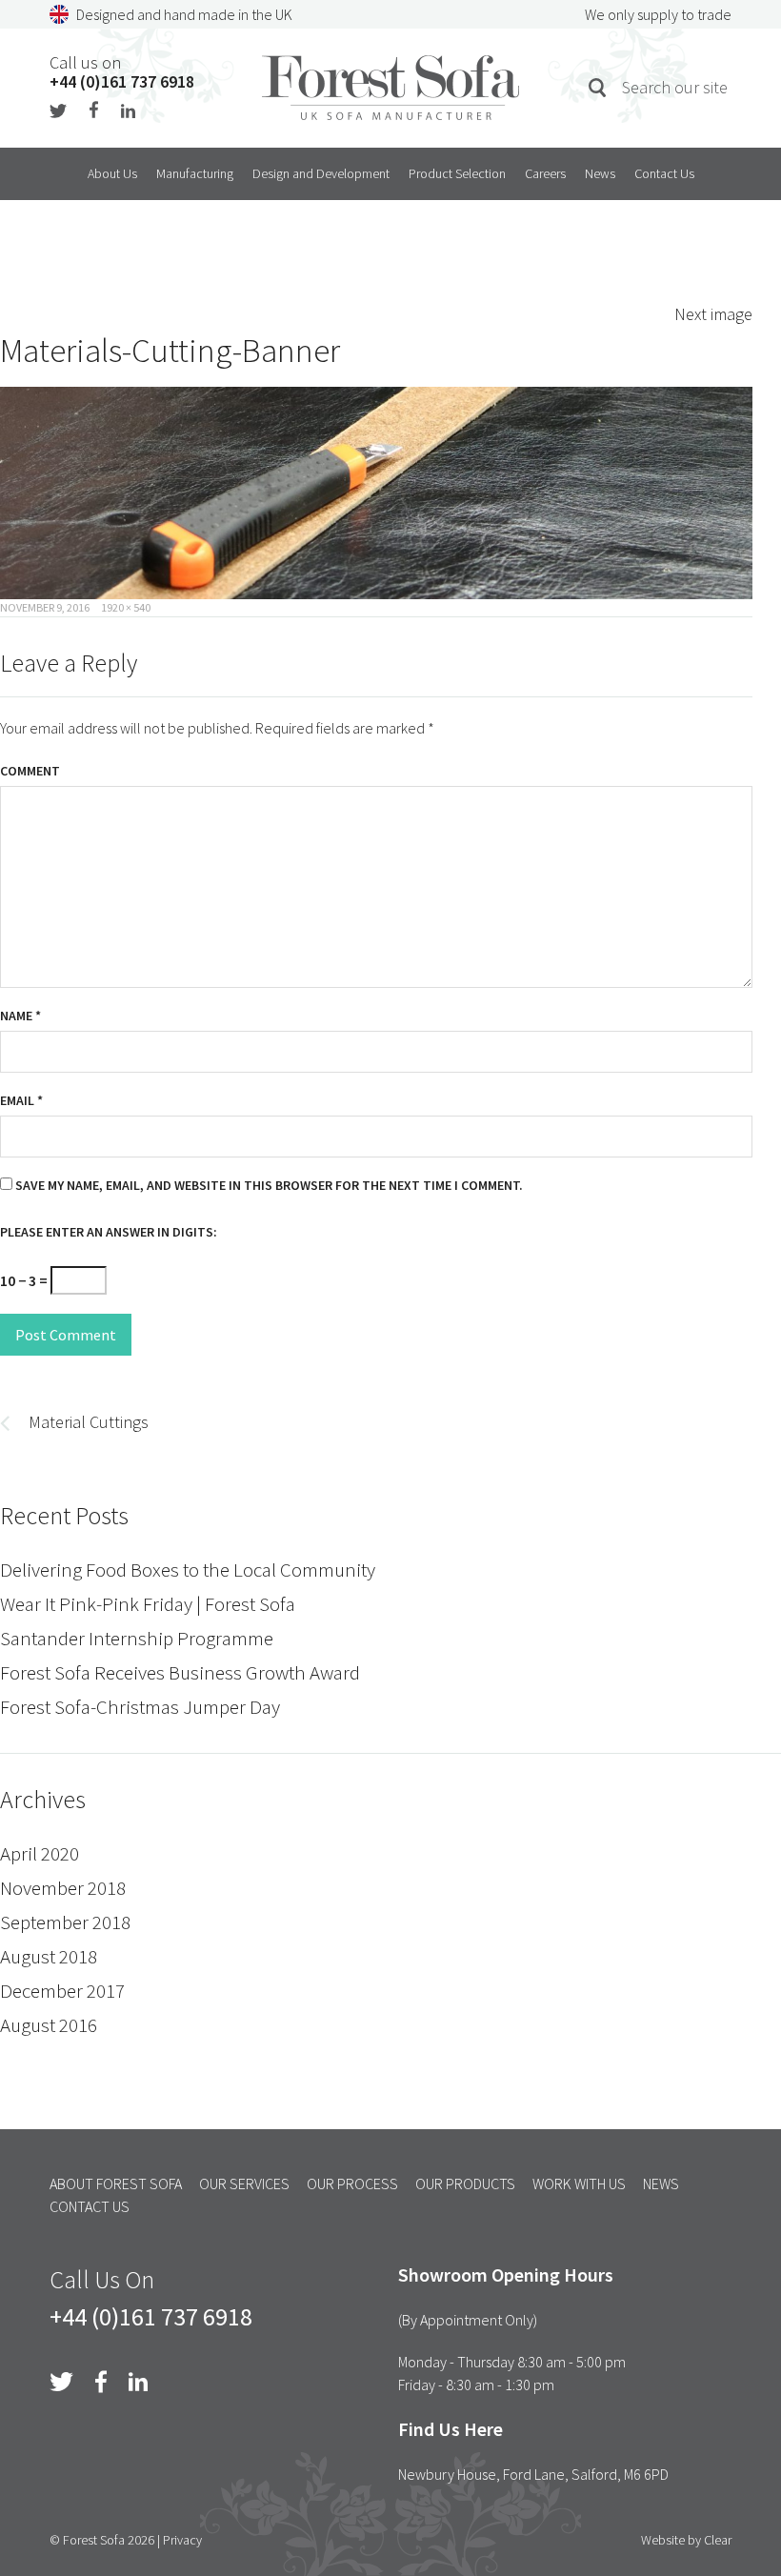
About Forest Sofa (116, 2184)
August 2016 (49, 2025)
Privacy (182, 2540)
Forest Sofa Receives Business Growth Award (180, 1672)
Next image (713, 314)
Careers (545, 173)
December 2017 (62, 1991)
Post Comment (66, 1335)
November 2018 (63, 1888)
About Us (112, 173)
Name (20, 1016)
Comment (30, 771)
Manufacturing (195, 173)
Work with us (579, 2184)
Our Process (352, 2184)
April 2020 (40, 1853)
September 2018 (65, 1922)
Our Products (465, 2184)
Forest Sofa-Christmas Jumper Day (140, 1707)
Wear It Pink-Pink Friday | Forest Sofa (148, 1604)
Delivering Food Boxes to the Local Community (188, 1570)
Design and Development (321, 173)
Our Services (244, 2184)
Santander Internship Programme (137, 1638)
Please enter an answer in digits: (109, 1232)
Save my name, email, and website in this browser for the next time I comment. (269, 1185)
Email (21, 1100)
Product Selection (457, 173)
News (600, 173)
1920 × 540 (126, 607)
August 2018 (49, 1956)
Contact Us (664, 173)
